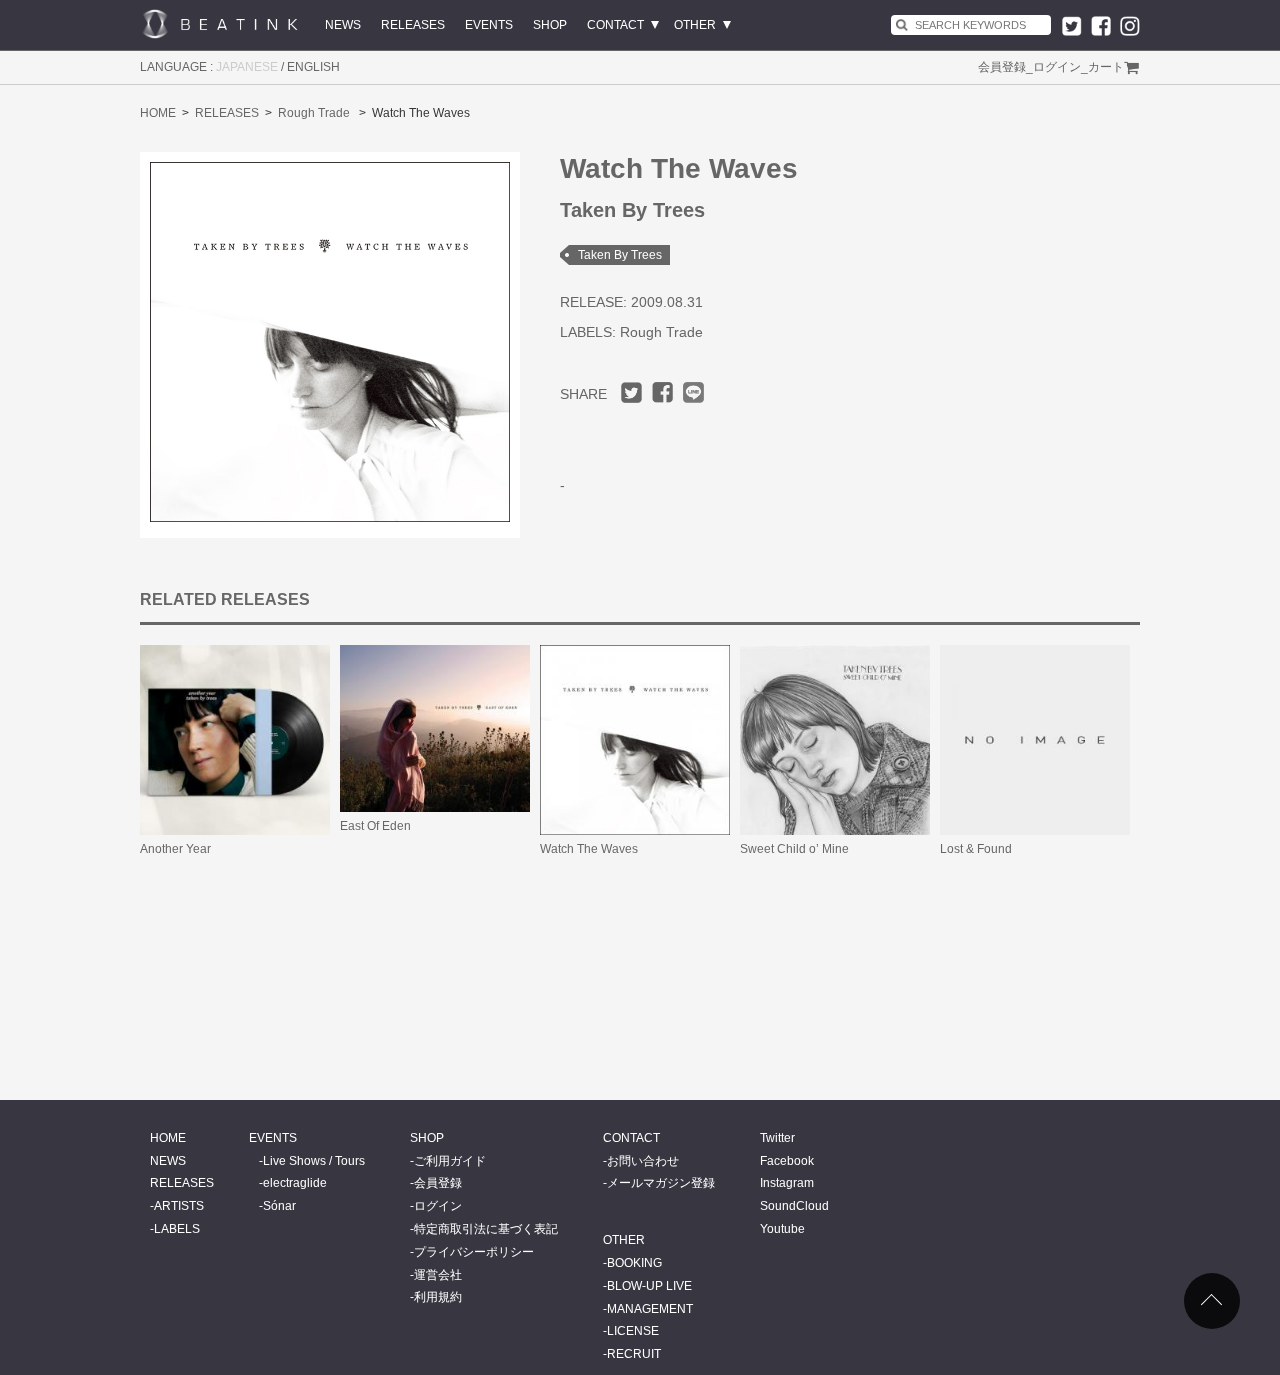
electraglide (295, 1183)
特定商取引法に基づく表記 (486, 1229)
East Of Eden (375, 826)
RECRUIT (634, 1354)
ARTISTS (179, 1206)
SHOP (550, 25)
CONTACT (615, 25)
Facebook (787, 1161)
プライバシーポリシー (474, 1252)
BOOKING (634, 1263)
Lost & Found (976, 849)
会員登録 (1002, 67)
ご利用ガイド (450, 1161)
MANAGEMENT (650, 1309)
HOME (158, 113)
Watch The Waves (589, 849)
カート (1106, 67)
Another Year (175, 849)
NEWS (343, 25)
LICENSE (633, 1331)
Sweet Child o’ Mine (794, 849)
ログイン (1057, 67)
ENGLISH (313, 67)
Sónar (279, 1206)
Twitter (777, 1138)
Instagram (787, 1183)
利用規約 (438, 1297)
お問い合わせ (643, 1161)
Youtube (782, 1229)
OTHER (695, 25)
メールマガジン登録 (661, 1183)
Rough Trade (314, 113)
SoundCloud (794, 1206)
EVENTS (489, 25)
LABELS (177, 1229)
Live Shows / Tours (314, 1161)
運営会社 (438, 1275)
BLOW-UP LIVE (649, 1286)
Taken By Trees (620, 255)
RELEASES (413, 25)
